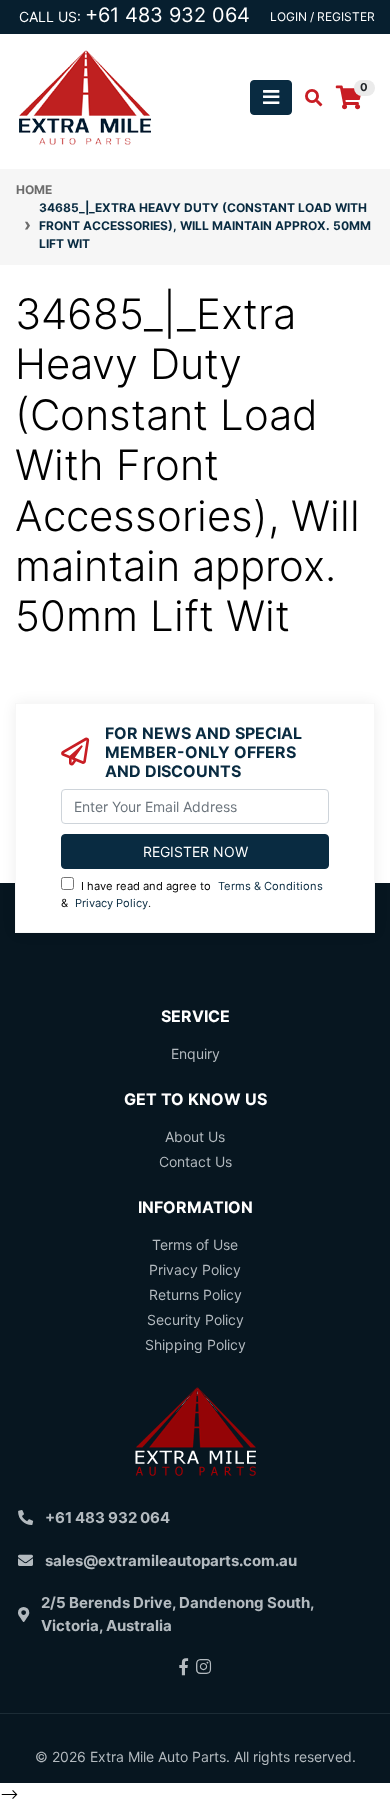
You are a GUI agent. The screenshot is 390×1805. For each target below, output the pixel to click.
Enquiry (195, 1053)
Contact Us (195, 1161)
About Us (195, 1136)
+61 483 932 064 (167, 15)
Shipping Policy (195, 1344)
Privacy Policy (111, 903)
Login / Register (322, 16)
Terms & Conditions (270, 886)
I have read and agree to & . (192, 894)
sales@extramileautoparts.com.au (171, 1560)
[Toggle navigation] (271, 97)
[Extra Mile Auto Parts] (85, 95)
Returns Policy (195, 1294)
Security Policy (195, 1319)
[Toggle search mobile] (307, 98)
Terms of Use (195, 1244)
